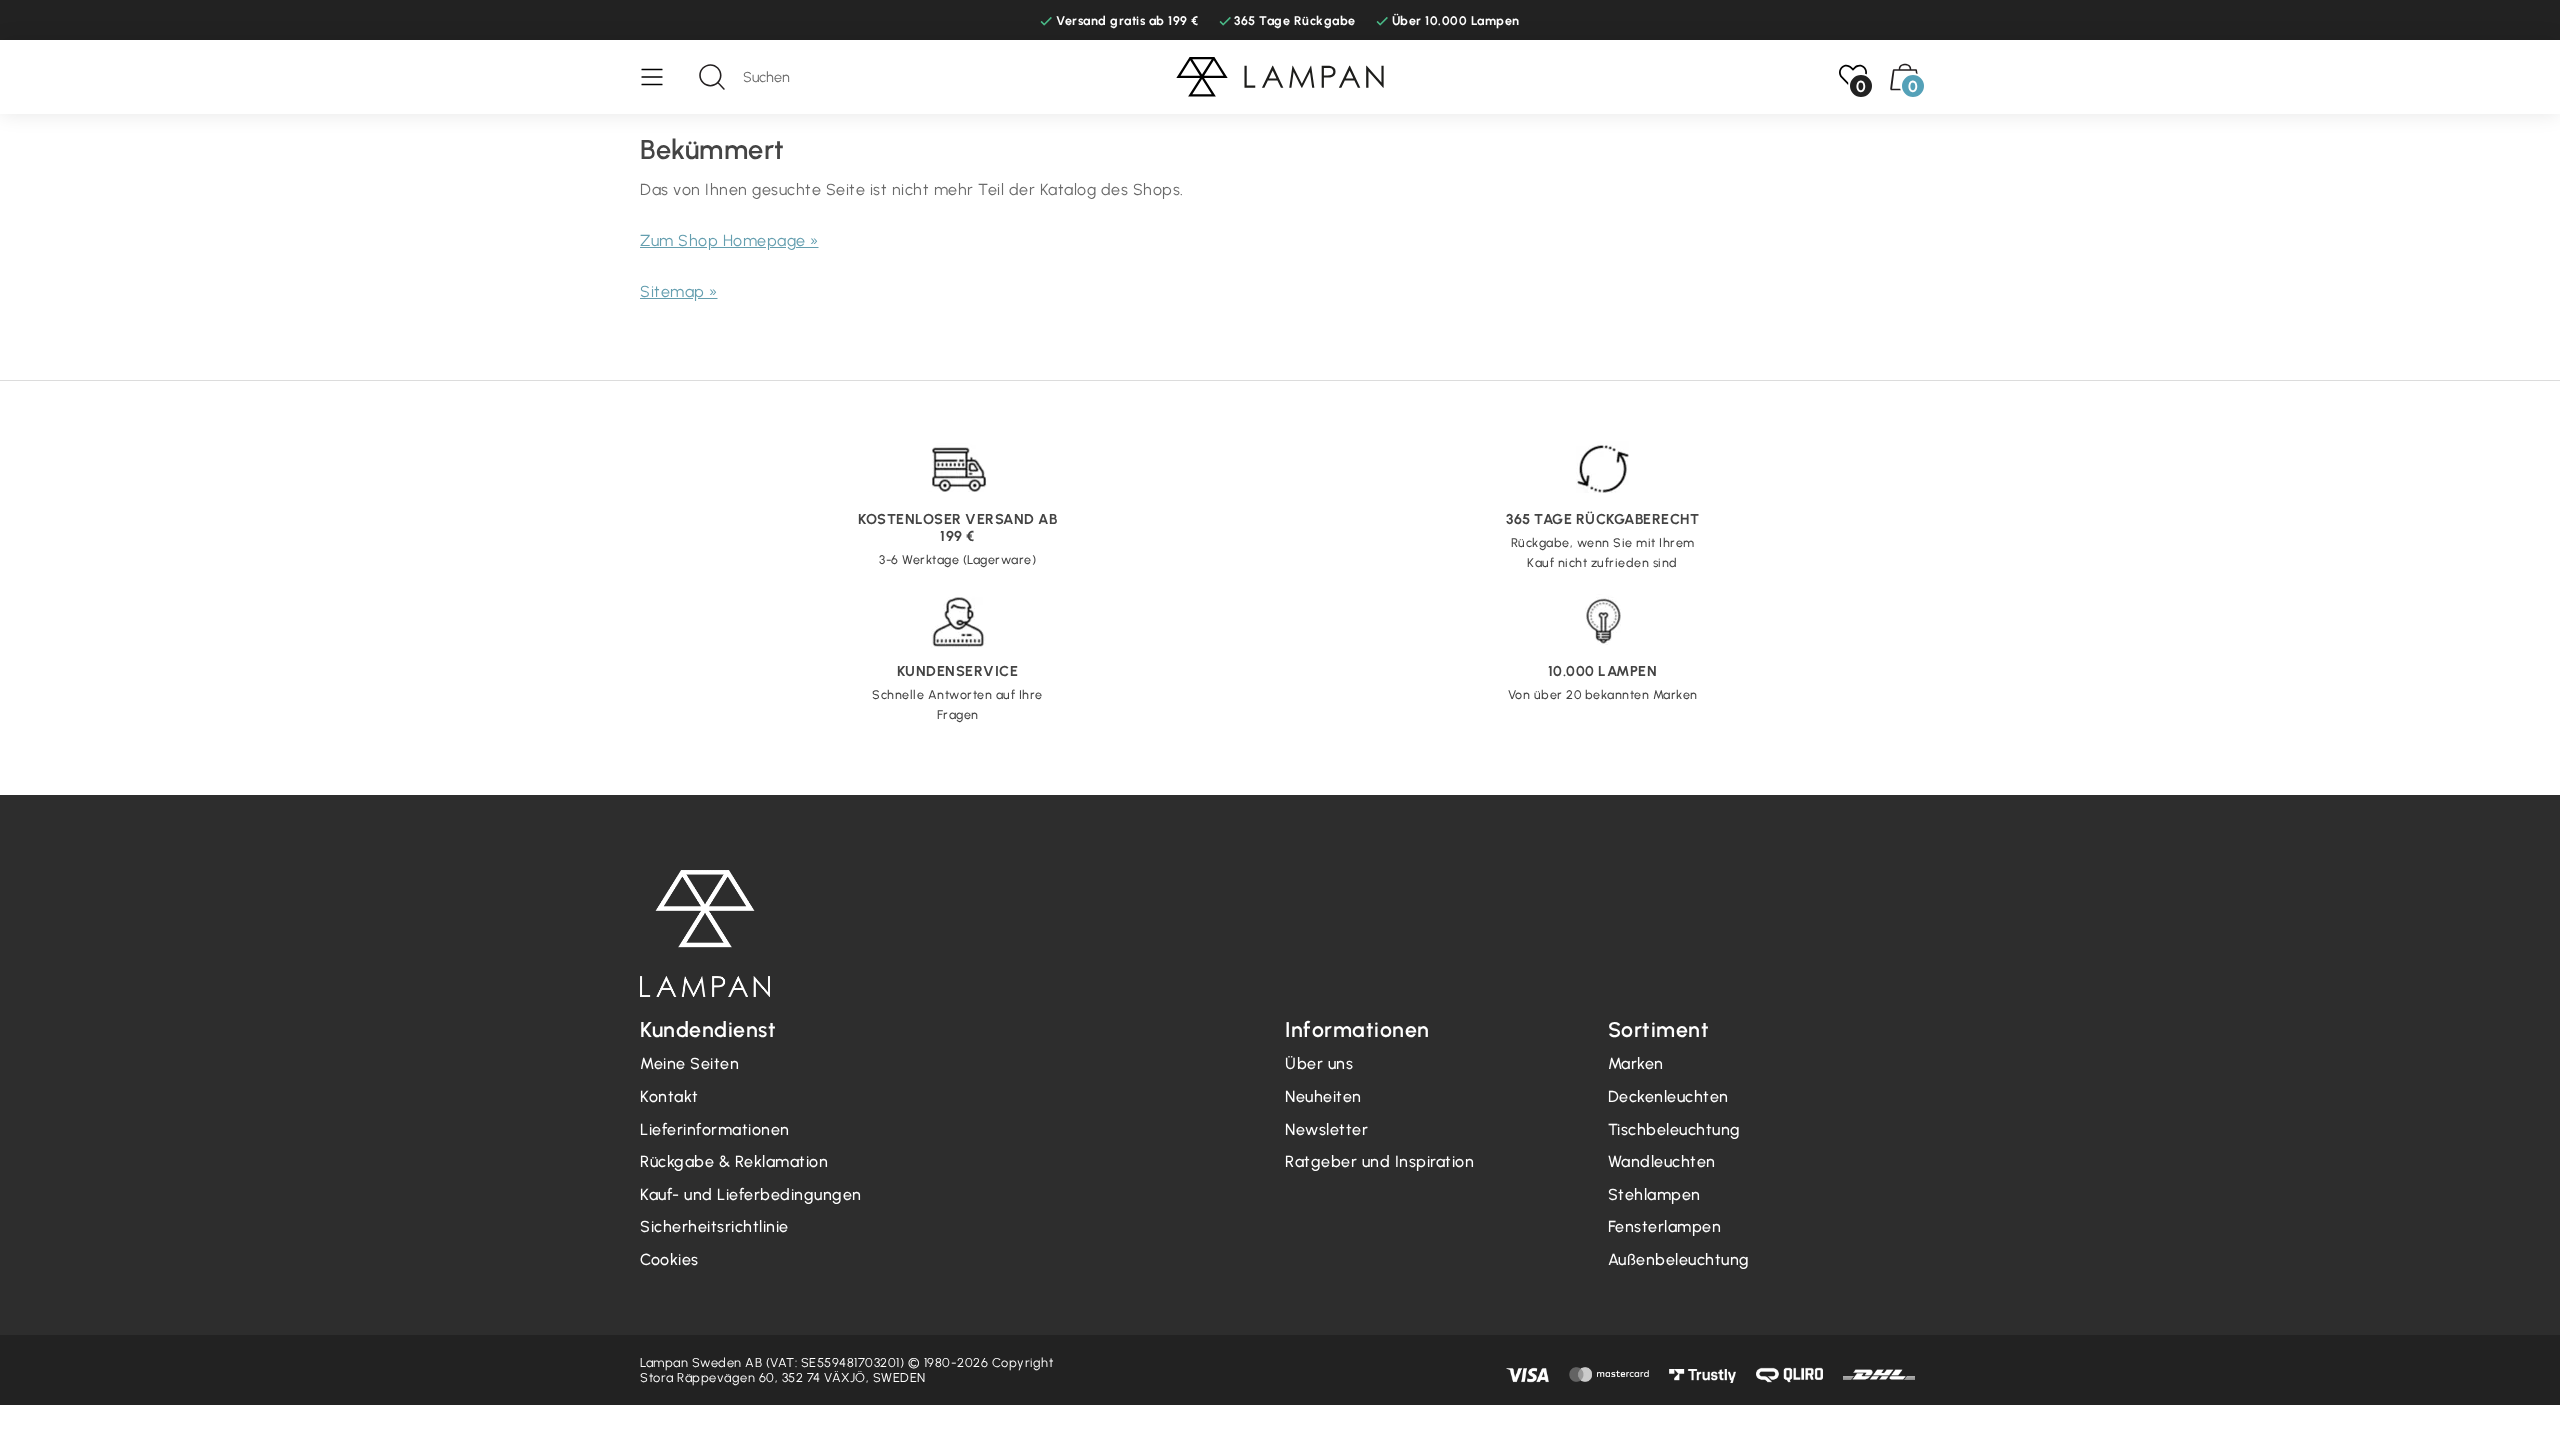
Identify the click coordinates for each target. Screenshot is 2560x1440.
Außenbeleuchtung (1679, 1259)
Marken (1636, 1063)
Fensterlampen (1665, 1226)
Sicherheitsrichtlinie (714, 1226)
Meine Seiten (689, 1063)
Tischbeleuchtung (1674, 1129)
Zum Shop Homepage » (729, 240)
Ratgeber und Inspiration (1379, 1161)
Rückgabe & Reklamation (734, 1161)
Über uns (1319, 1063)
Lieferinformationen (715, 1129)
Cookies (669, 1259)
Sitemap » (679, 291)
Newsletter (1326, 1129)
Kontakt (669, 1096)
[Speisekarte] (662, 77)
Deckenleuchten (1668, 1096)
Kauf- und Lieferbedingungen (751, 1194)
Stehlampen (1654, 1194)
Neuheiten (1323, 1096)
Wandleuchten (1662, 1161)
